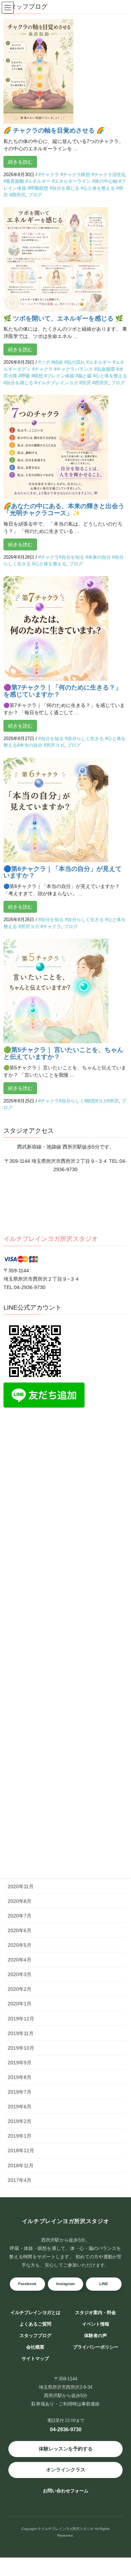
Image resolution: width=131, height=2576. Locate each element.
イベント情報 (96, 2324)
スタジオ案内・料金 (96, 2313)
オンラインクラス (66, 2470)
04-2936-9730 (66, 2429)
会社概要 (35, 2347)
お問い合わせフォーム (66, 2491)
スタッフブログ (35, 2336)
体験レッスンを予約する (66, 2449)
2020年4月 (20, 1960)
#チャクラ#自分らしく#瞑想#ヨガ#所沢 (79, 1101)
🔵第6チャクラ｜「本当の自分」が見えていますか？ (63, 872)
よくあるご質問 (35, 2324)
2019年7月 (20, 2092)
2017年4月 (20, 2180)
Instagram (65, 2284)
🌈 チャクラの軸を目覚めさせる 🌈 (54, 130)
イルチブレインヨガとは (35, 2313)
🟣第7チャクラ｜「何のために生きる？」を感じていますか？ (63, 691)
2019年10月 (21, 2048)
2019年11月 (21, 2033)
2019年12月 (21, 2019)
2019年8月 (20, 2077)
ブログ (35, 195)
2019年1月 (20, 2136)
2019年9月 (20, 2063)
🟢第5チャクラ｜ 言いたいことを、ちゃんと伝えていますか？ (63, 1053)
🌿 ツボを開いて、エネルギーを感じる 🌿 (63, 318)
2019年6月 (20, 2107)
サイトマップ (35, 2359)
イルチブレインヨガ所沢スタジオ (51, 1239)
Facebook (27, 2284)
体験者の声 (96, 2336)
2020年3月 (20, 1974)
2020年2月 (20, 1989)
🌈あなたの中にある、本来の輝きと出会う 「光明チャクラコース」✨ (64, 510)
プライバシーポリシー (96, 2347)
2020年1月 (20, 2004)
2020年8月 (20, 1901)
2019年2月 (20, 2121)
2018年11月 (21, 2166)
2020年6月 (20, 1930)
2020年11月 (21, 1886)
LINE (104, 2284)
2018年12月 (21, 2151)
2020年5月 (20, 1945)
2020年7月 (20, 1916)
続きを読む (20, 162)
